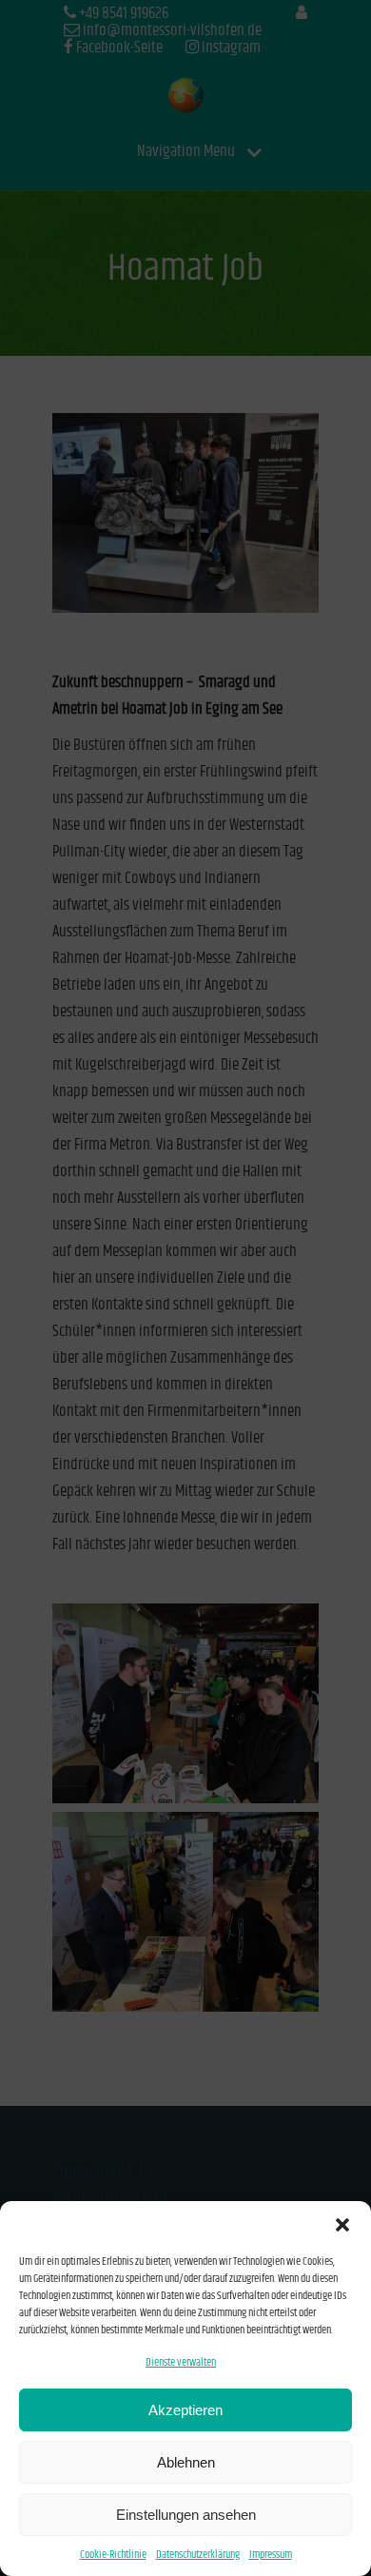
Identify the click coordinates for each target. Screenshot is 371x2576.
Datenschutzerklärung (198, 2555)
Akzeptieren (185, 2410)
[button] (342, 2225)
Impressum (271, 2555)
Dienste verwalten (181, 2362)
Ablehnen (186, 2462)
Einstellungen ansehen (186, 2515)
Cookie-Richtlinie (113, 2555)
